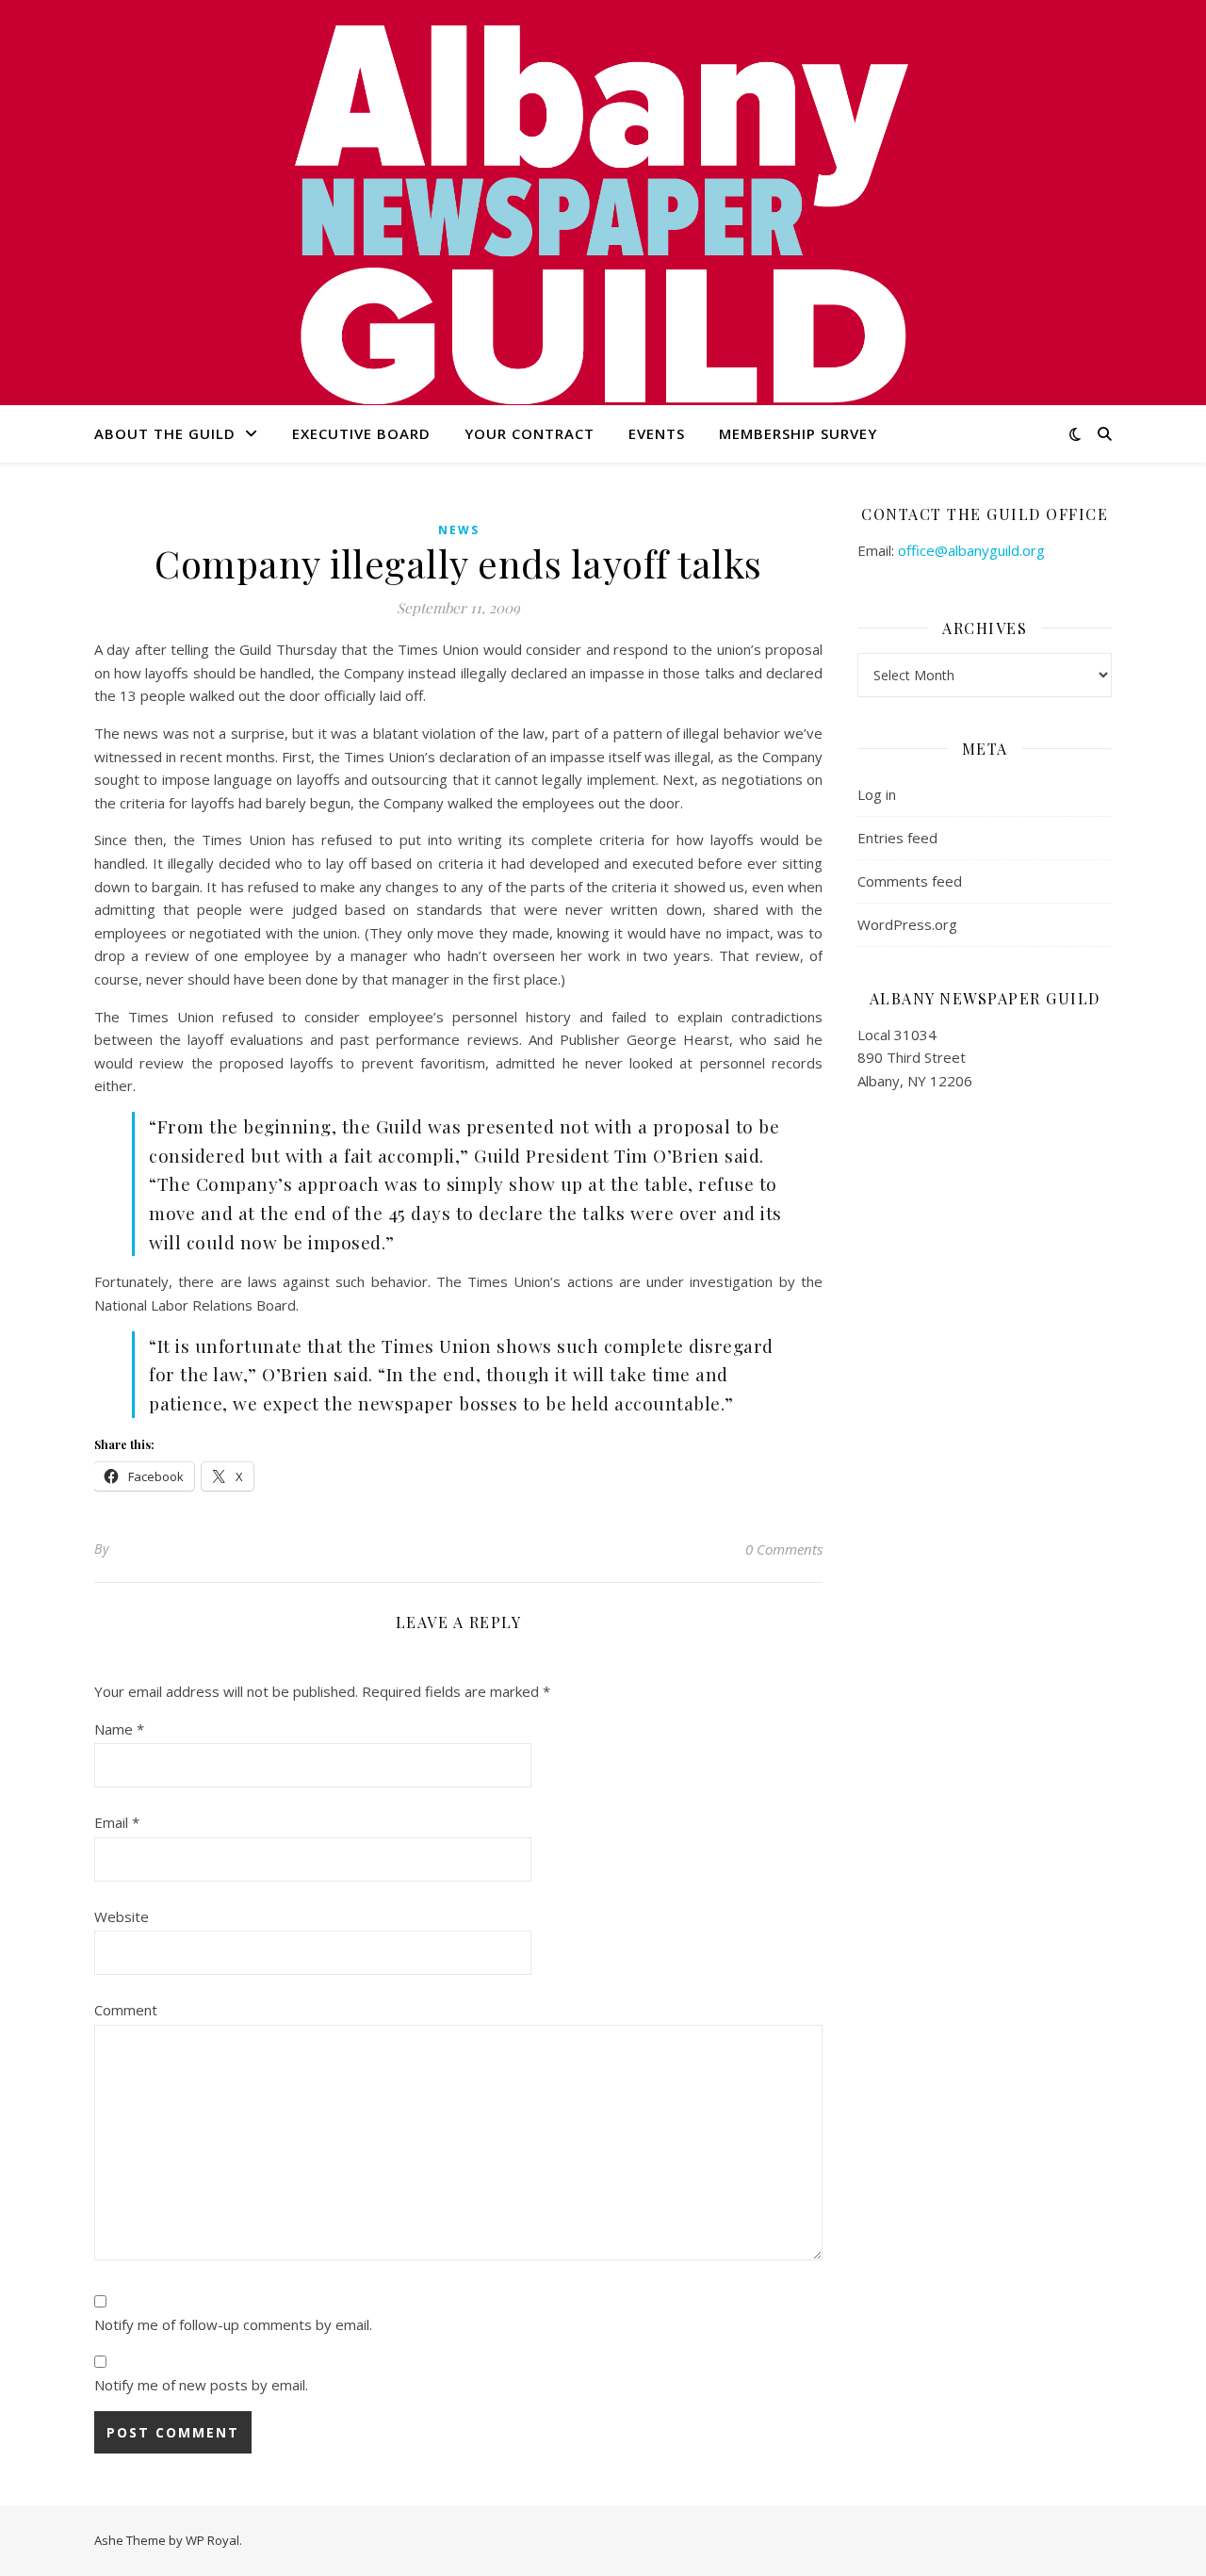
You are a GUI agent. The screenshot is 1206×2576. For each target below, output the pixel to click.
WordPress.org (907, 924)
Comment (126, 2010)
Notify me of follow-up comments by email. (233, 2324)
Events (657, 433)
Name (119, 1729)
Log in (877, 794)
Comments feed (910, 881)
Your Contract (530, 433)
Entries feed (897, 838)
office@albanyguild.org (971, 550)
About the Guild (165, 433)
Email (117, 1822)
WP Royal (212, 2540)
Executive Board (361, 433)
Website (122, 1916)
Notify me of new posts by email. (201, 2385)
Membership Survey (798, 433)
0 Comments (784, 1549)
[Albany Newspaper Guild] (603, 212)
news (459, 530)
